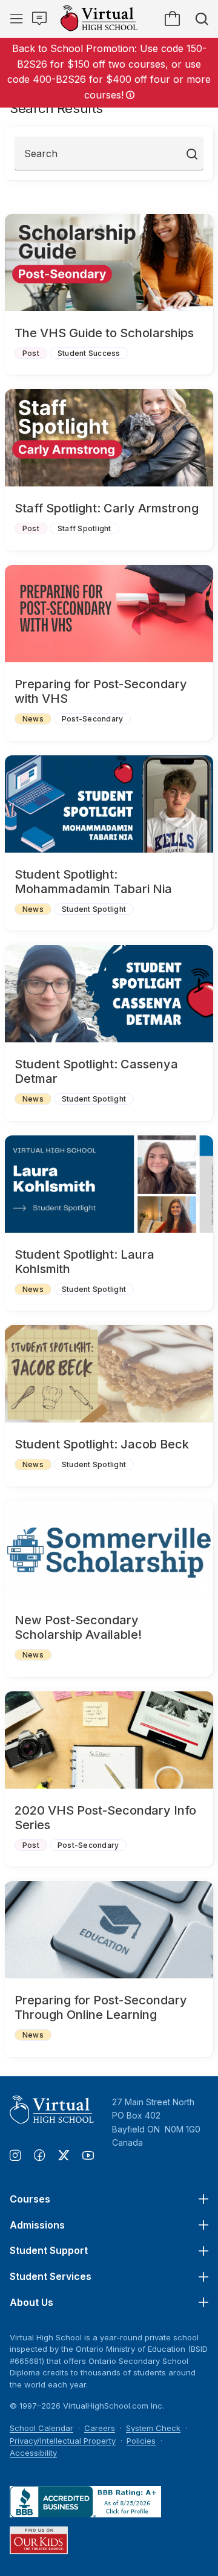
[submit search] (192, 153)
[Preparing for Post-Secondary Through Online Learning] (109, 1930)
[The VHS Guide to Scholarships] (109, 263)
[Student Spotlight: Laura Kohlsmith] (109, 1184)
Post (31, 353)
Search (41, 153)
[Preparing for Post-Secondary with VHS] (109, 614)
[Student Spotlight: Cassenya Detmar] (109, 994)
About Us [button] (31, 2302)
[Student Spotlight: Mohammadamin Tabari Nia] (109, 804)
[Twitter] (70, 2157)
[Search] (202, 19)
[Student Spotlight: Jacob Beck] (109, 1374)
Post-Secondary (92, 719)
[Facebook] (46, 2157)
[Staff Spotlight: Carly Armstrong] (109, 438)
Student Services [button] (51, 2276)
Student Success (89, 353)
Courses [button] (39, 19)
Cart (173, 19)
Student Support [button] (49, 2250)
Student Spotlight (94, 909)
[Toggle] (16, 18)
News (33, 719)
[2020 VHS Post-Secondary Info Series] (109, 1740)
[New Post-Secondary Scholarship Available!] (109, 1550)
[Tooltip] (129, 95)
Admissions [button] (37, 2225)
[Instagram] (22, 2157)
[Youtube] (88, 2157)
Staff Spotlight (84, 528)
